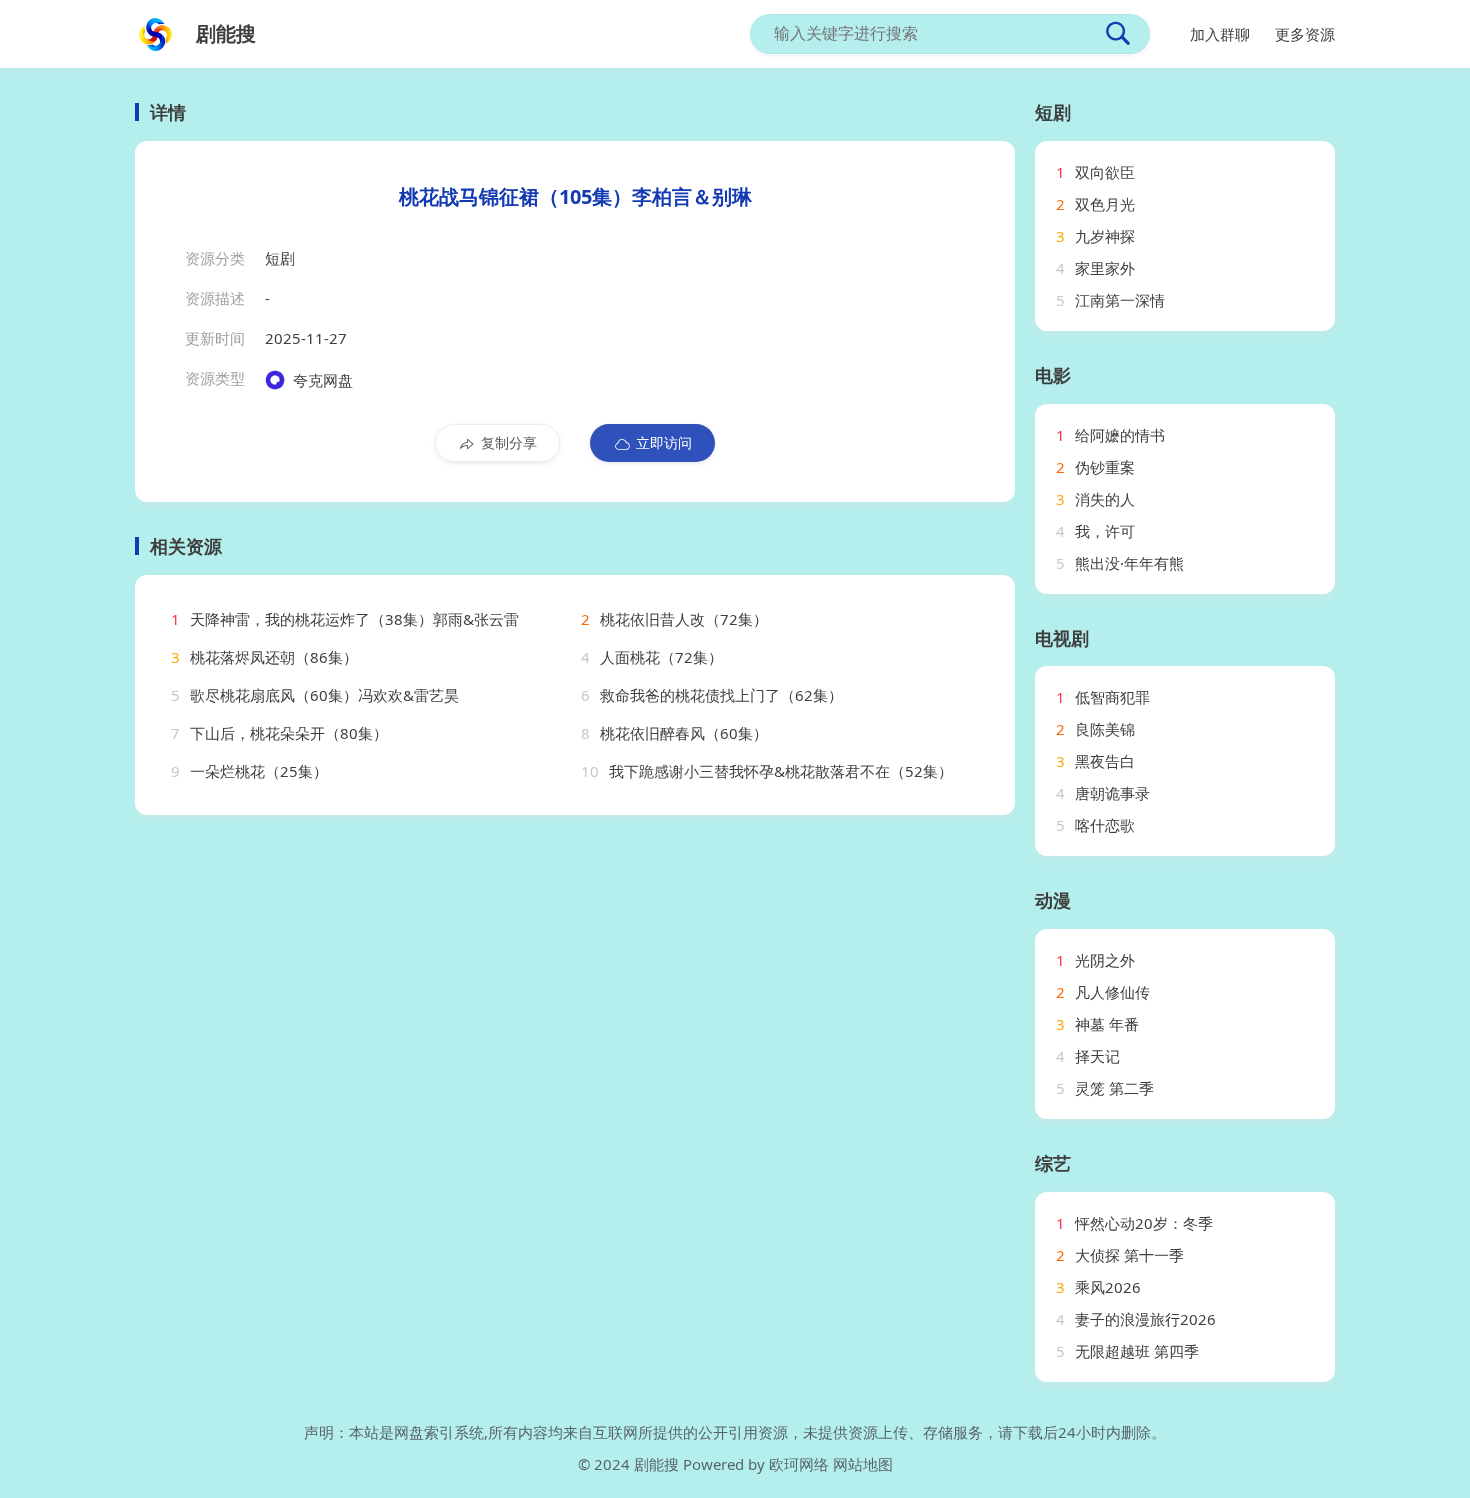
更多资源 (1305, 34)
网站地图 (863, 1464)
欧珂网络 (799, 1464)
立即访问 (664, 442)
